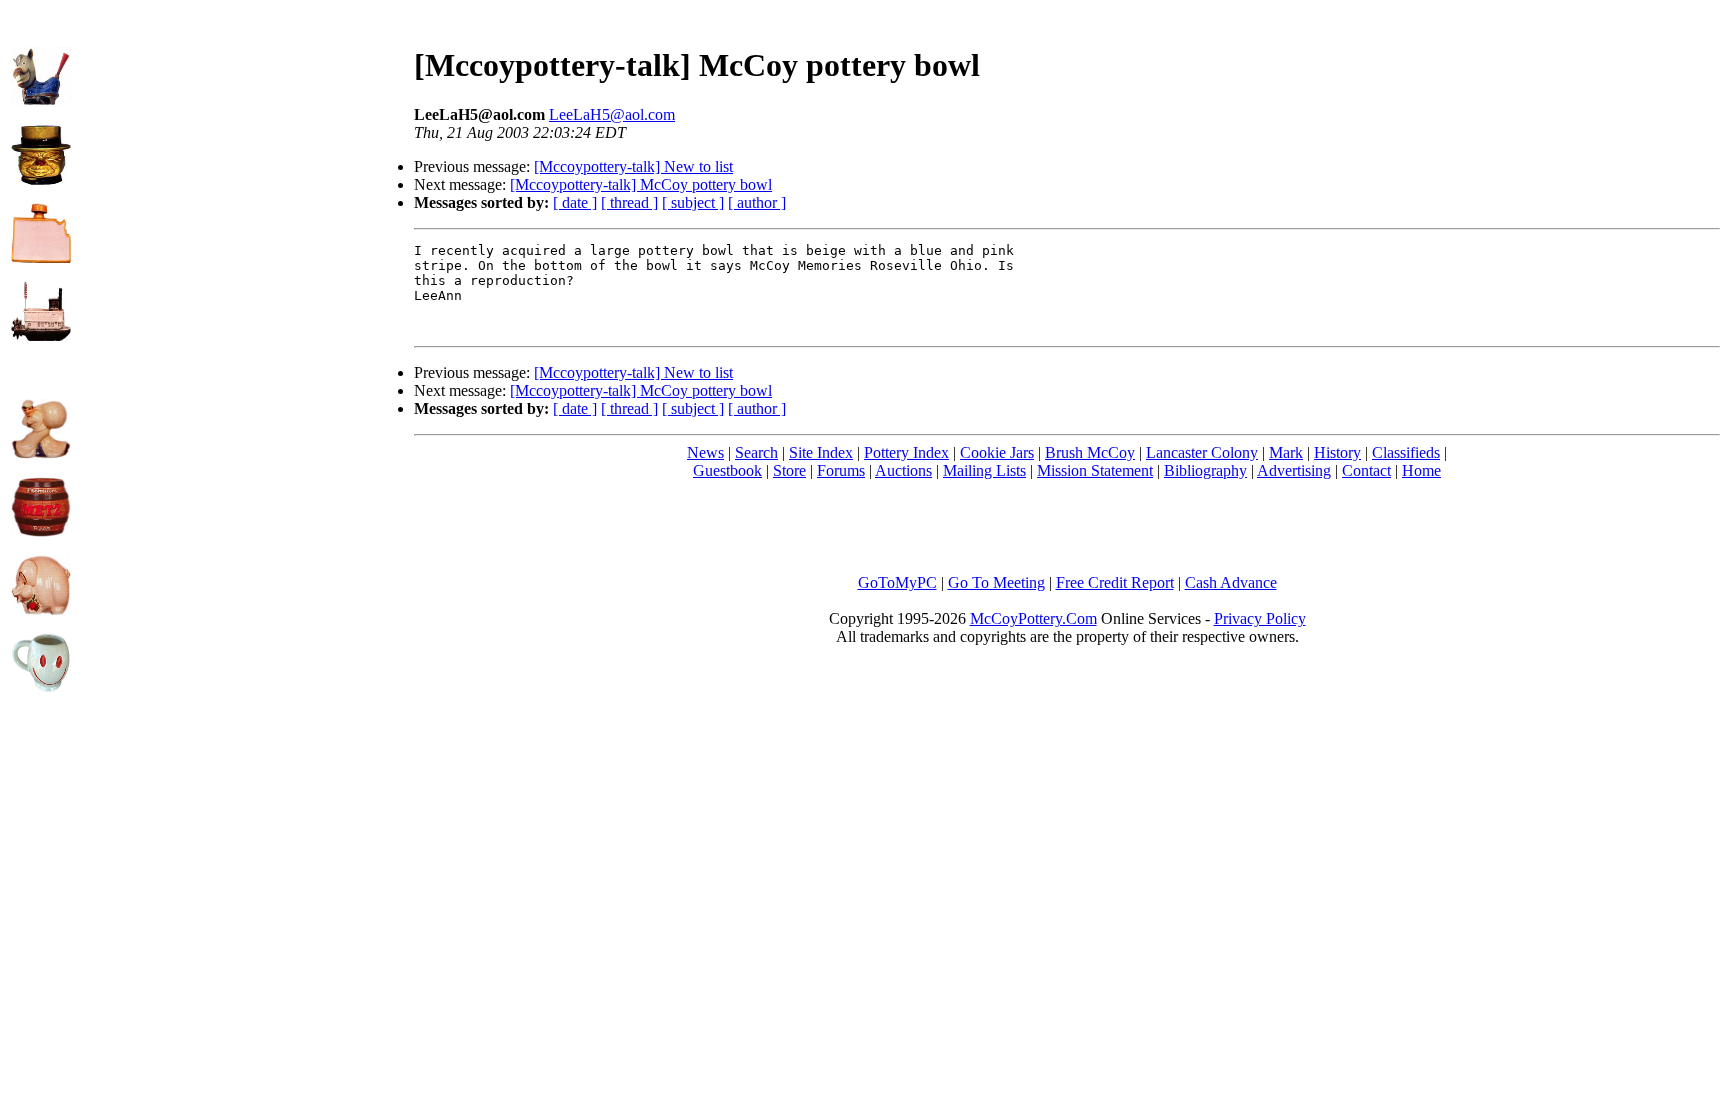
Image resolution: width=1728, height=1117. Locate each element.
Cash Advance (1231, 582)
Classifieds (1406, 452)
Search (756, 452)
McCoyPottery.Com (1033, 618)
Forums (841, 470)
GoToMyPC (897, 582)
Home (1421, 470)
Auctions (903, 470)
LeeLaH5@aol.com (612, 114)
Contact (1366, 470)
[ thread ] (629, 202)
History (1337, 452)
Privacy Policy (1260, 618)
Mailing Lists (984, 470)
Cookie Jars (997, 452)
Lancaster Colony (1202, 452)
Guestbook (727, 470)
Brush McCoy (1090, 452)
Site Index (821, 452)
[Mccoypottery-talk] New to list (633, 166)
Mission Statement (1095, 470)
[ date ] (575, 202)
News (705, 452)
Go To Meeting (996, 582)
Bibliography (1205, 470)
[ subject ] (693, 202)
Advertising (1294, 470)
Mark (1286, 452)
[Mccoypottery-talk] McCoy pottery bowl (641, 184)
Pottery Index (906, 452)
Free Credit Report (1115, 582)
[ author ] (757, 202)
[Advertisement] (243, 151)
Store (789, 470)
